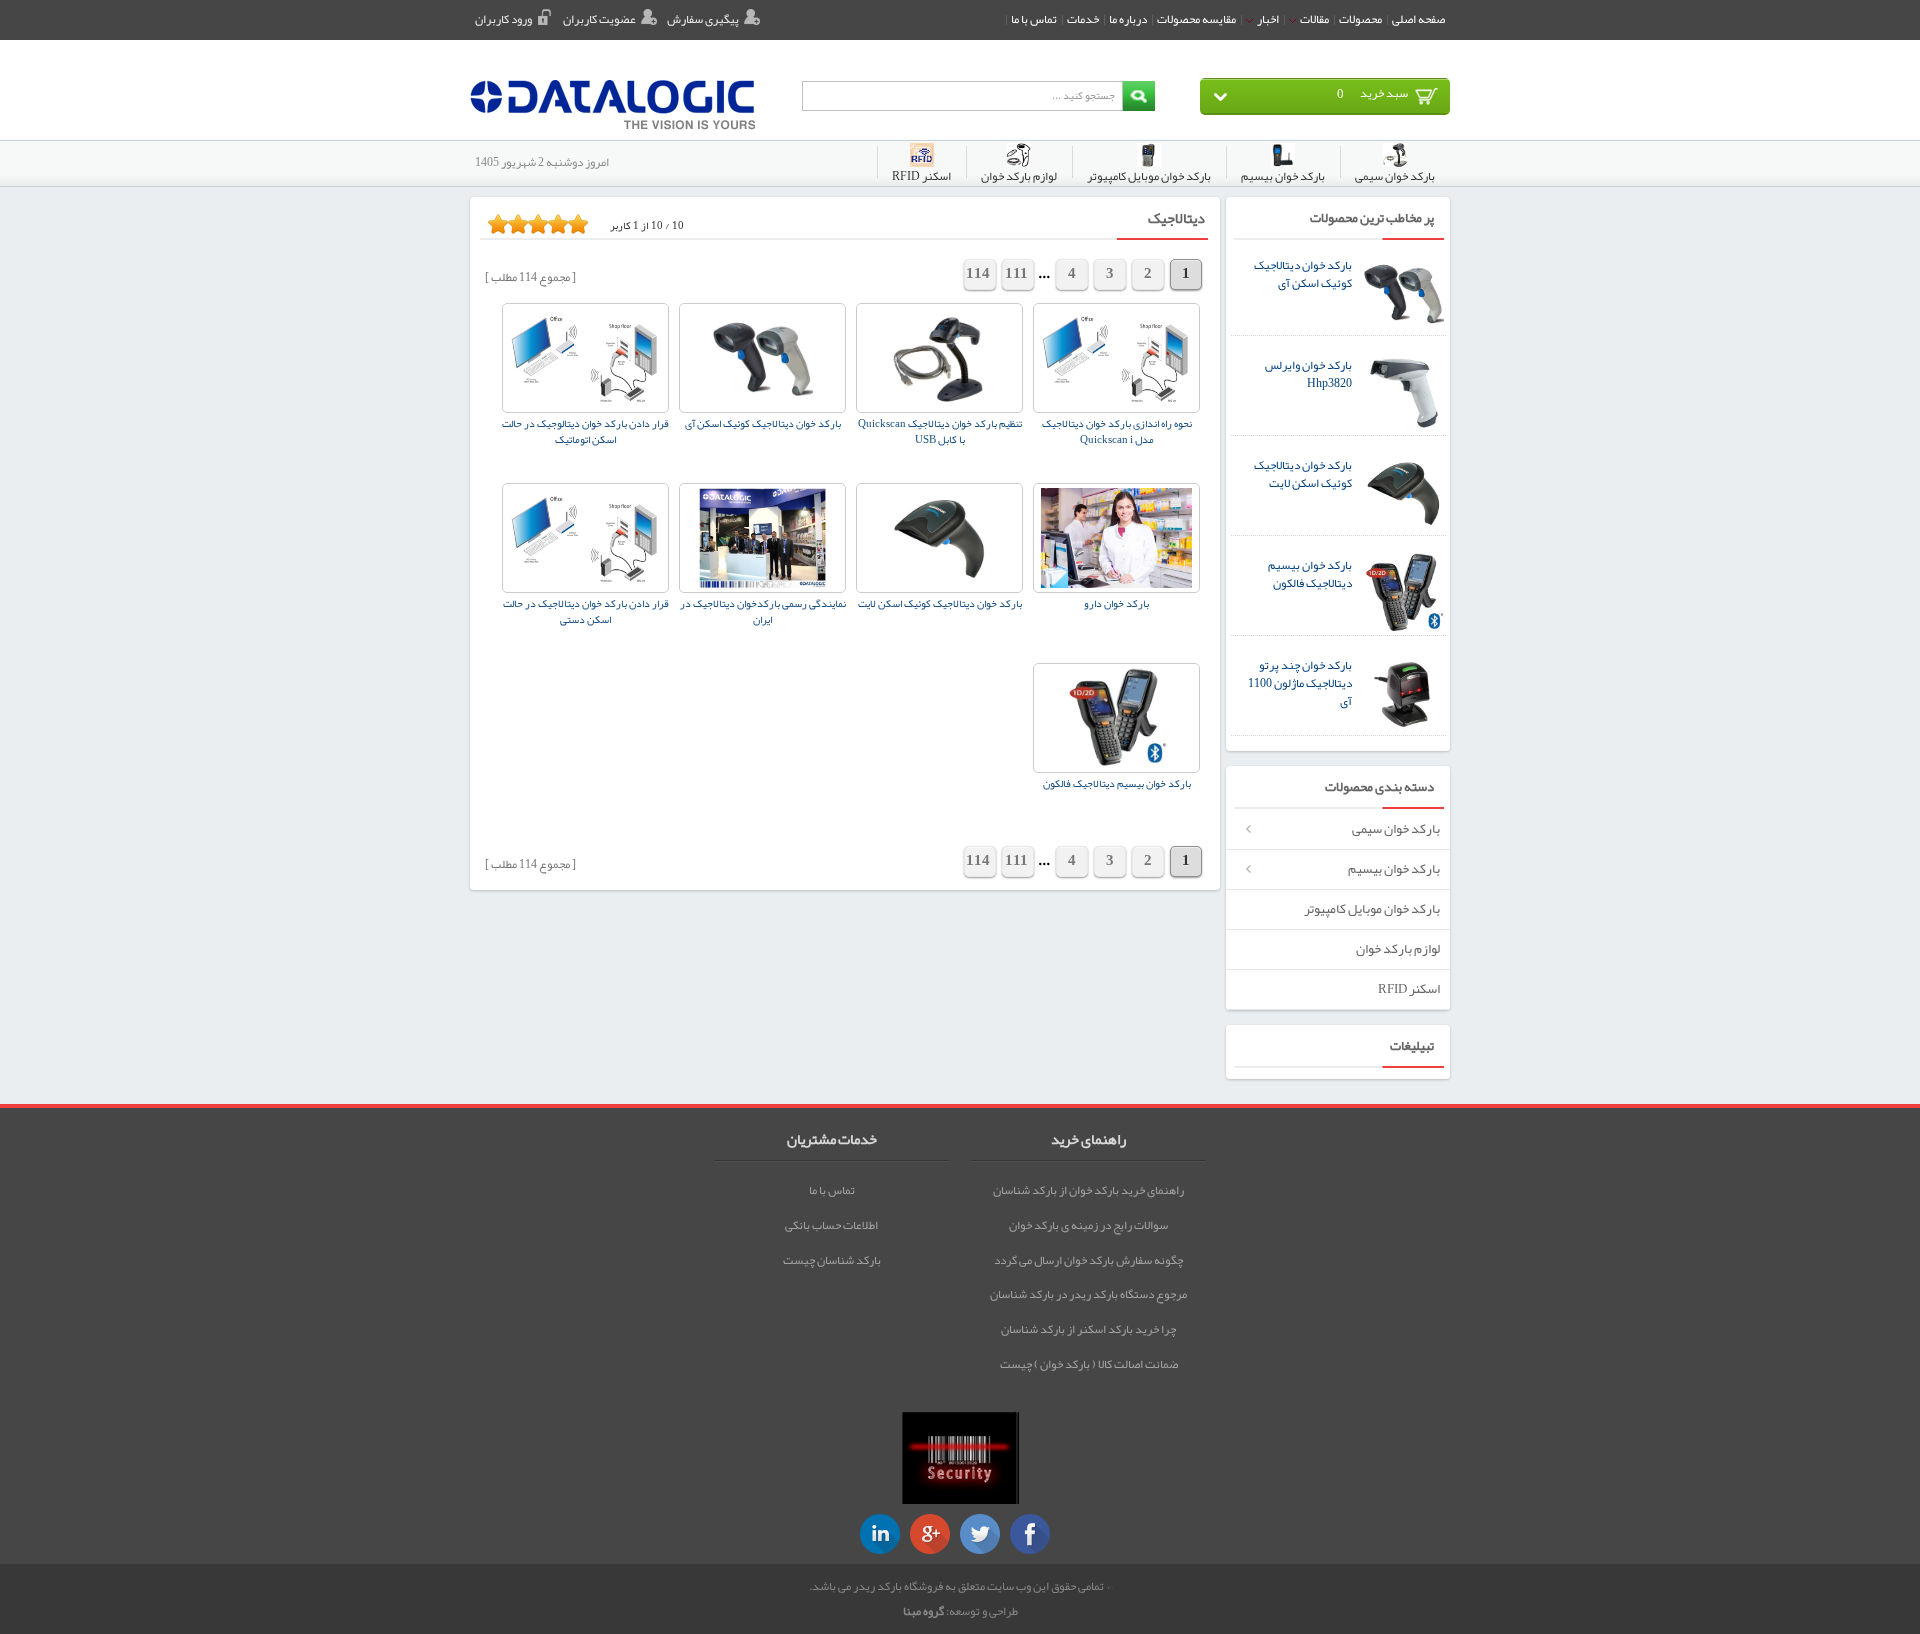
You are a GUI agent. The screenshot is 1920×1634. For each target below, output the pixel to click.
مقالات (1313, 19)
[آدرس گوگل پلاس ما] (930, 1534)
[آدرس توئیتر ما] (980, 1534)
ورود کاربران (503, 19)
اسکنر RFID (1409, 988)
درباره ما (1128, 19)
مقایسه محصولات (1196, 19)
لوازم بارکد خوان (1398, 948)
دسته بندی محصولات (1379, 787)
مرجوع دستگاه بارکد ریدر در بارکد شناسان (1088, 1294)
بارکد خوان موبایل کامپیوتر (1372, 908)
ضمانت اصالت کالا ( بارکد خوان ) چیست (1089, 1364)
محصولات (1360, 19)
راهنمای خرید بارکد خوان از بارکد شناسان (1088, 1190)
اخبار (1267, 19)
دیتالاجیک (1176, 218)
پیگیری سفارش (703, 19)
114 (978, 273)
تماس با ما (1034, 19)
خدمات (1083, 19)
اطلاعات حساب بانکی (831, 1225)
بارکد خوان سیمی (1396, 828)
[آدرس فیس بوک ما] (1030, 1534)
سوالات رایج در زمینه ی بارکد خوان (1088, 1225)
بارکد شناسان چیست (832, 1260)
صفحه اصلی (1418, 19)
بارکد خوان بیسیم (1394, 868)
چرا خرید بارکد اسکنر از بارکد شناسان (1088, 1329)
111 (1016, 273)
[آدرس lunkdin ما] (880, 1534)
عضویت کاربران (599, 19)
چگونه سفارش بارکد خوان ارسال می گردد (1088, 1260)
